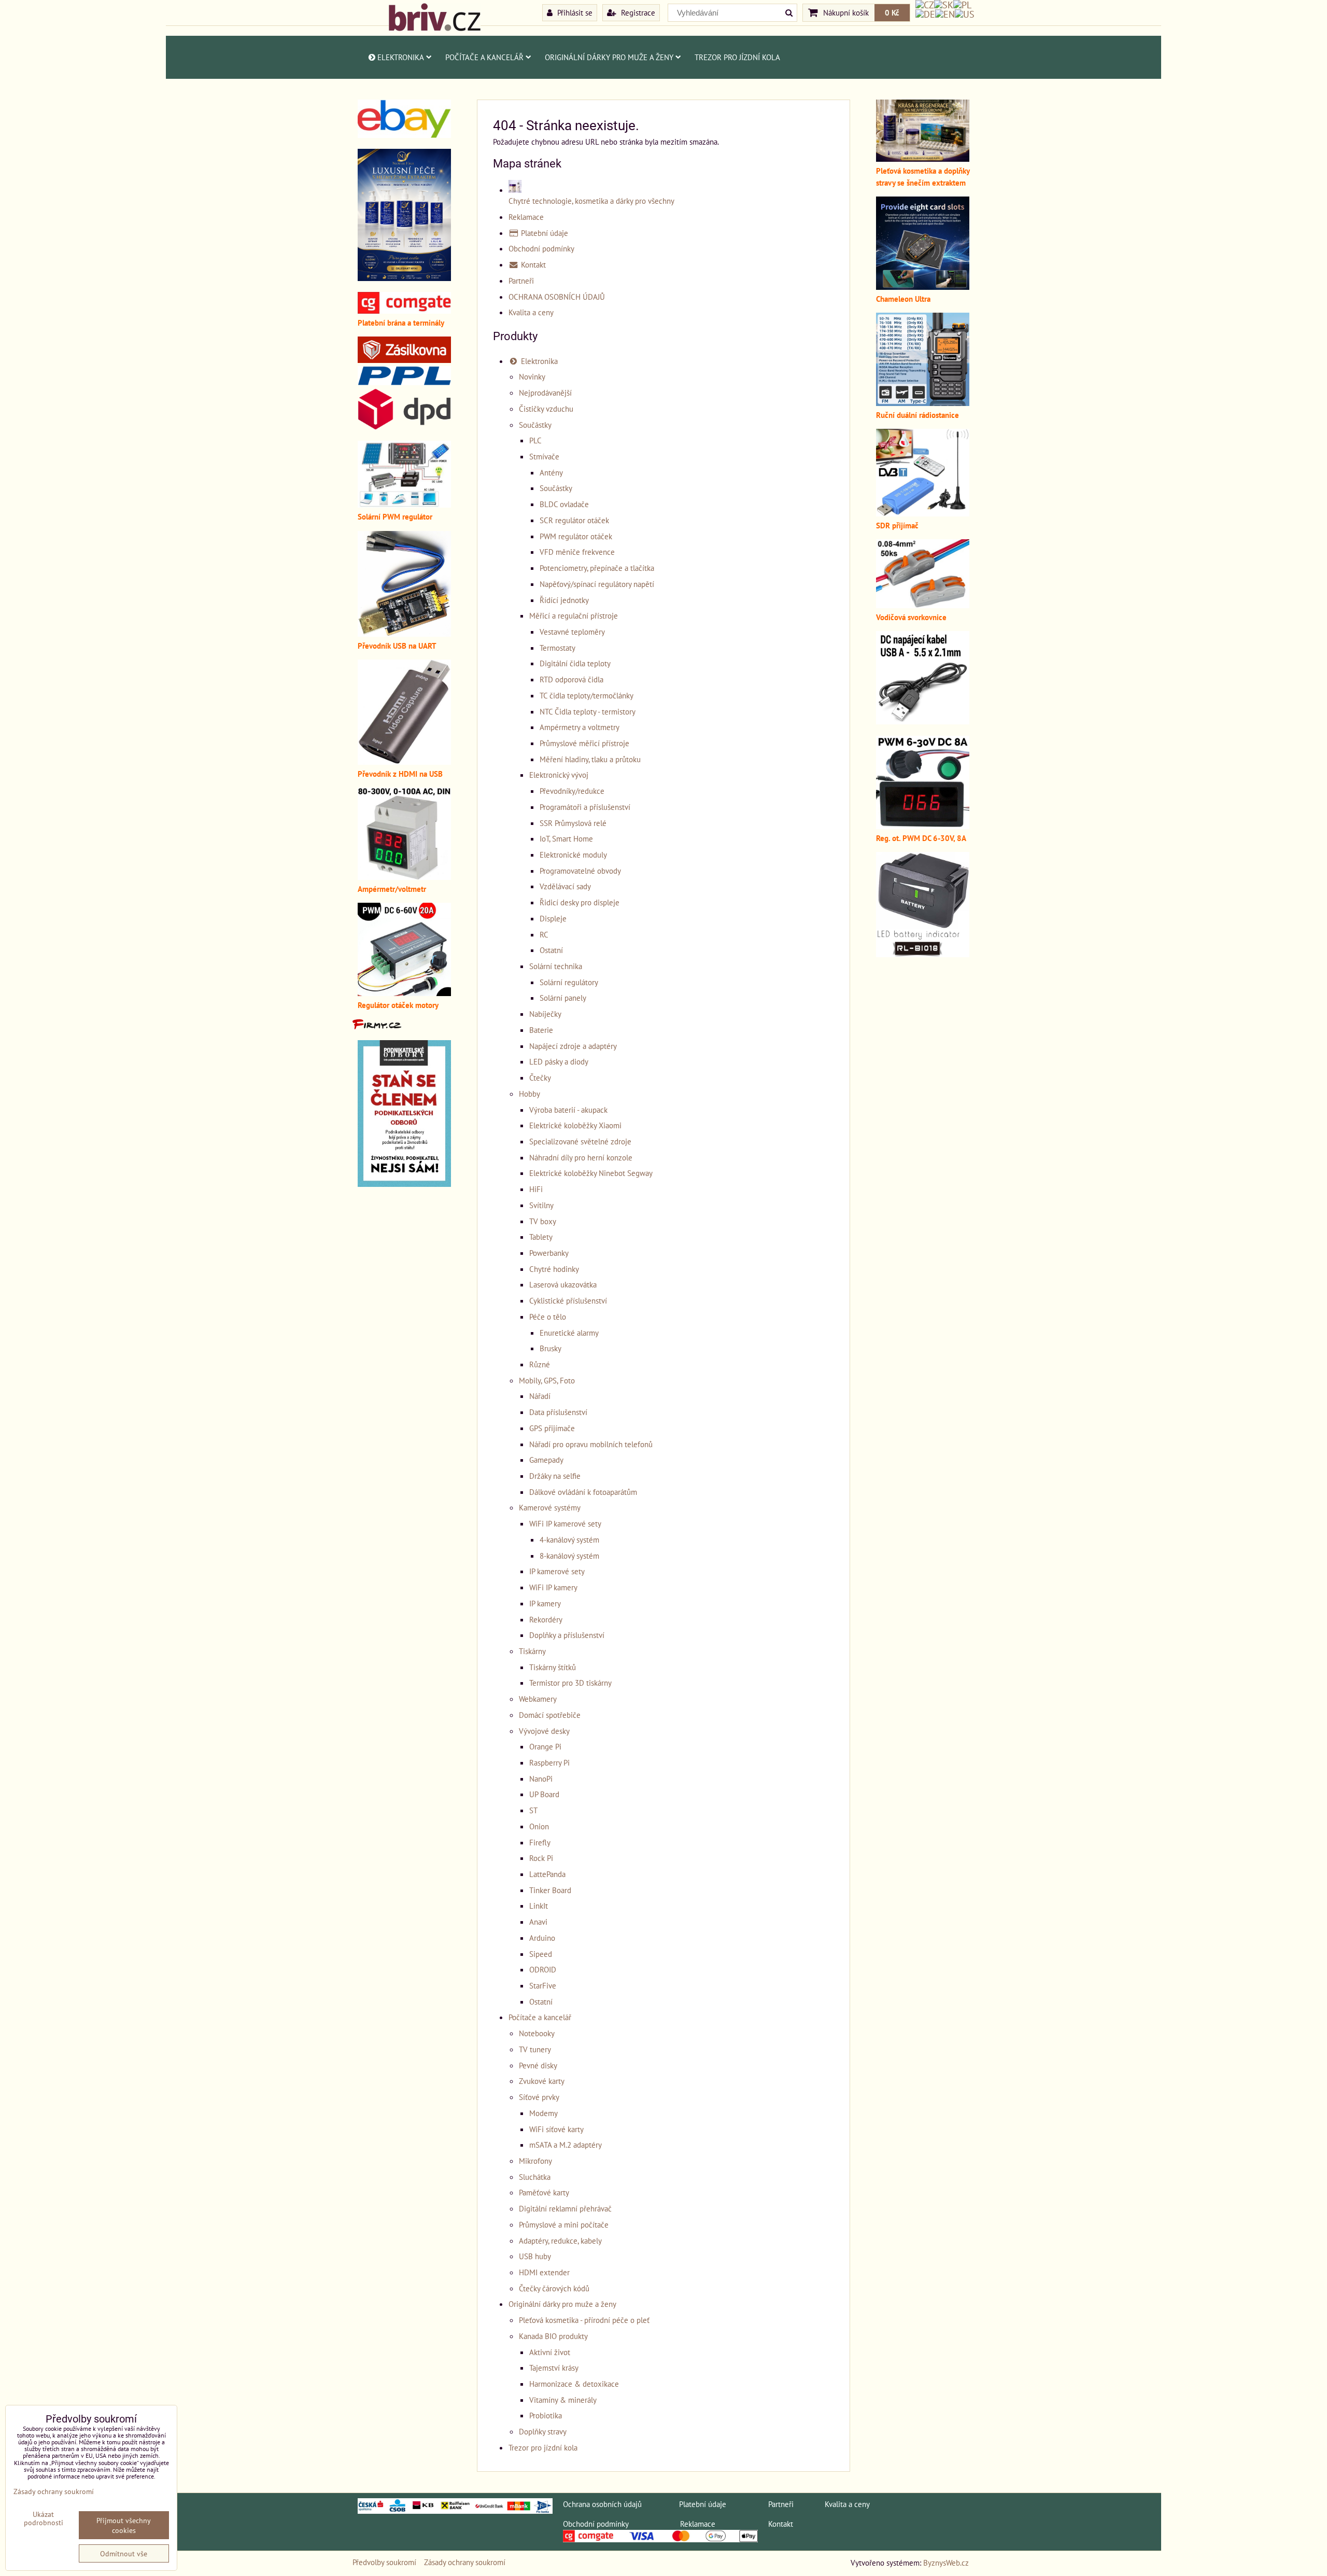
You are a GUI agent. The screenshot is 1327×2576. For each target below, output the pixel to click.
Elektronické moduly (573, 855)
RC (544, 934)
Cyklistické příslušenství (568, 1300)
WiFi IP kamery (553, 1587)
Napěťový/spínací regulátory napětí (597, 584)
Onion (539, 1826)
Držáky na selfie (555, 1476)
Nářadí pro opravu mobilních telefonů (591, 1444)
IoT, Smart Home (566, 838)
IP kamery (545, 1603)
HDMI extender (544, 2272)
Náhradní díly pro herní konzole (581, 1157)
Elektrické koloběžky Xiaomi (575, 1125)
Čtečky (540, 1077)
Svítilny (541, 1205)
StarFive (543, 1985)
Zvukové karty (542, 2081)
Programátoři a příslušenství (585, 807)
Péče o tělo (548, 1317)
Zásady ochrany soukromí (465, 2562)
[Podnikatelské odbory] (404, 1184)
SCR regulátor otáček (574, 520)
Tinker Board (550, 1890)
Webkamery (538, 1699)
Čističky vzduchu (546, 409)
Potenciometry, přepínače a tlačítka (597, 568)
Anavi (538, 1922)
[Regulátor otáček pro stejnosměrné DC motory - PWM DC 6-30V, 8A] (923, 826)
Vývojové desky (544, 1731)
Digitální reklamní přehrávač (565, 2208)
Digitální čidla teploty (575, 663)
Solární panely (563, 998)
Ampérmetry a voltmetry (580, 727)
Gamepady (546, 1460)
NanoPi (541, 1779)
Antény (551, 472)
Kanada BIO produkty (553, 2336)
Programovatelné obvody (580, 871)
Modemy (543, 2113)
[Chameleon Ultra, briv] (923, 287)
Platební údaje (543, 233)
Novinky (532, 376)
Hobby (530, 1094)
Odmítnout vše (124, 2553)
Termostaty (557, 648)
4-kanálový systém (569, 1539)
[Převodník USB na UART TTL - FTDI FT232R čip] (404, 634)
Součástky (535, 425)
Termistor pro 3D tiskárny (570, 1683)
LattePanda (547, 1874)
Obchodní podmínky (541, 248)
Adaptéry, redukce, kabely (560, 2241)
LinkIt (539, 1906)
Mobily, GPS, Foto (547, 1380)
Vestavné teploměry (572, 632)
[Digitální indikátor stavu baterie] (923, 954)
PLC (535, 440)
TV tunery (535, 2049)
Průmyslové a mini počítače (564, 2224)
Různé (540, 1364)
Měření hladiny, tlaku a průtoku (590, 759)
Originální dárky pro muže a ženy (609, 57)
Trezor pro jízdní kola (737, 57)
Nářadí (540, 1396)
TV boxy (543, 1221)
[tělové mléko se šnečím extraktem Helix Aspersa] (404, 278)
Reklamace (526, 217)
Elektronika (401, 57)
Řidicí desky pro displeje (580, 902)
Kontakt (532, 264)
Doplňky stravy (543, 2431)
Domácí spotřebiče (550, 1715)
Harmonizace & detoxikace (574, 2384)
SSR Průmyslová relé (573, 823)
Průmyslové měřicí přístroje (584, 743)
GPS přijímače (552, 1428)
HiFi (536, 1189)
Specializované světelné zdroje (580, 1141)
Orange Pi (545, 1746)
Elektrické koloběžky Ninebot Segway (591, 1173)
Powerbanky (549, 1253)
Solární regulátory (569, 982)
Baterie (541, 1030)
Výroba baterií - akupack (568, 1110)
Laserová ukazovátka (563, 1284)
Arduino (542, 1938)
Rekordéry (546, 1619)
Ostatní (551, 950)
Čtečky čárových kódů (554, 2288)
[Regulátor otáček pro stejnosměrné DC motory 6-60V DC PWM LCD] (404, 993)
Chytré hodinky (554, 1269)
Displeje (553, 918)
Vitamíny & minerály (563, 2400)
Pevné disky (538, 2065)
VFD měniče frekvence (577, 552)
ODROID (543, 1969)
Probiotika (546, 2415)
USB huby (535, 2256)
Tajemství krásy (554, 2368)
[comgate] (404, 311)
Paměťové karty (544, 2192)
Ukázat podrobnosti (44, 2518)
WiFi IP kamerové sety (565, 1523)
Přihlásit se (574, 12)
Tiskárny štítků (553, 1667)
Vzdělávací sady (565, 886)
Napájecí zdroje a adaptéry (573, 1046)
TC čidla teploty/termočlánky (587, 695)
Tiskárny (532, 1651)
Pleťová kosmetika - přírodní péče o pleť (584, 2320)
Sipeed (541, 1954)
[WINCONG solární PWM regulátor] (404, 505)
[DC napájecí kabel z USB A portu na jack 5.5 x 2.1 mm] (923, 721)
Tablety (541, 1237)
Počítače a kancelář (484, 57)
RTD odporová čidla (571, 679)
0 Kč (892, 12)
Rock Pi (541, 1858)
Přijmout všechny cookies (124, 2525)
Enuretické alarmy (569, 1333)
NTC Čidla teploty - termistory (588, 711)
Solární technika (556, 966)
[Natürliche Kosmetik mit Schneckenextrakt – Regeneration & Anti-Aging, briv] (404, 135)
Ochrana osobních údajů (602, 2504)
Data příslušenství (558, 1412)
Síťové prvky (539, 2097)
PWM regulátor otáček (576, 536)
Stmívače (544, 456)
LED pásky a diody (559, 1061)
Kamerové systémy (550, 1507)
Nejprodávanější (545, 393)
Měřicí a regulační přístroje (574, 615)
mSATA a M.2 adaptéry (566, 2145)
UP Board (544, 1794)
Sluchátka (535, 2177)
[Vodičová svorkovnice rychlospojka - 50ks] (923, 605)
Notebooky (537, 2033)
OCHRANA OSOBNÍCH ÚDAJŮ (557, 297)
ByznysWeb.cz (946, 2563)
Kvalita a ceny (531, 312)
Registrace (637, 12)
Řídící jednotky (564, 600)
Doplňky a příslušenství (567, 1635)
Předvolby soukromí (384, 2562)
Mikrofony (535, 2161)
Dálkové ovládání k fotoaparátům (583, 1492)
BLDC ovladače (564, 504)
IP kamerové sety (557, 1571)
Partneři (521, 281)
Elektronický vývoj (559, 775)
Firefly (540, 1842)
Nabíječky (545, 1014)
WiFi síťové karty (556, 2129)
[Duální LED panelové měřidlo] (404, 877)
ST (533, 1810)
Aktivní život (550, 2352)
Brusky (550, 1348)
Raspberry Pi (549, 1762)
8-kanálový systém (569, 1556)
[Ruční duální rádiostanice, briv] (923, 403)
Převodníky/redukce (572, 791)
